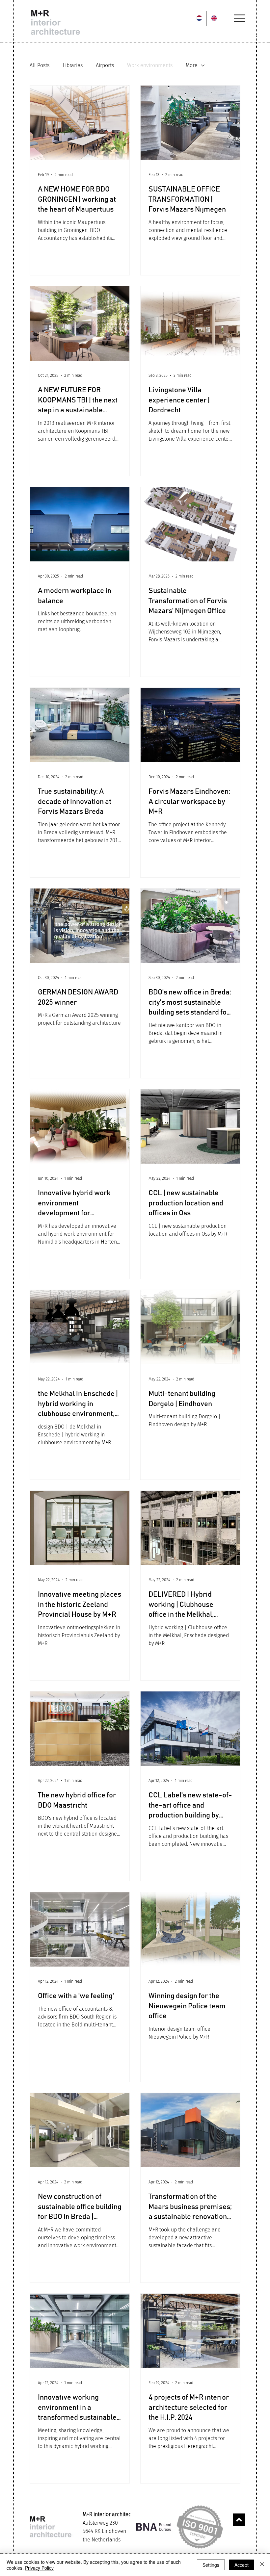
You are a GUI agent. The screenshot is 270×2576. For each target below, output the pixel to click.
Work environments (150, 65)
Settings (211, 2565)
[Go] (239, 2520)
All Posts (40, 65)
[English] (213, 18)
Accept (242, 2565)
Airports (105, 65)
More (192, 65)
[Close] (262, 2565)
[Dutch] (199, 18)
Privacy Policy (39, 2568)
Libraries (73, 65)
